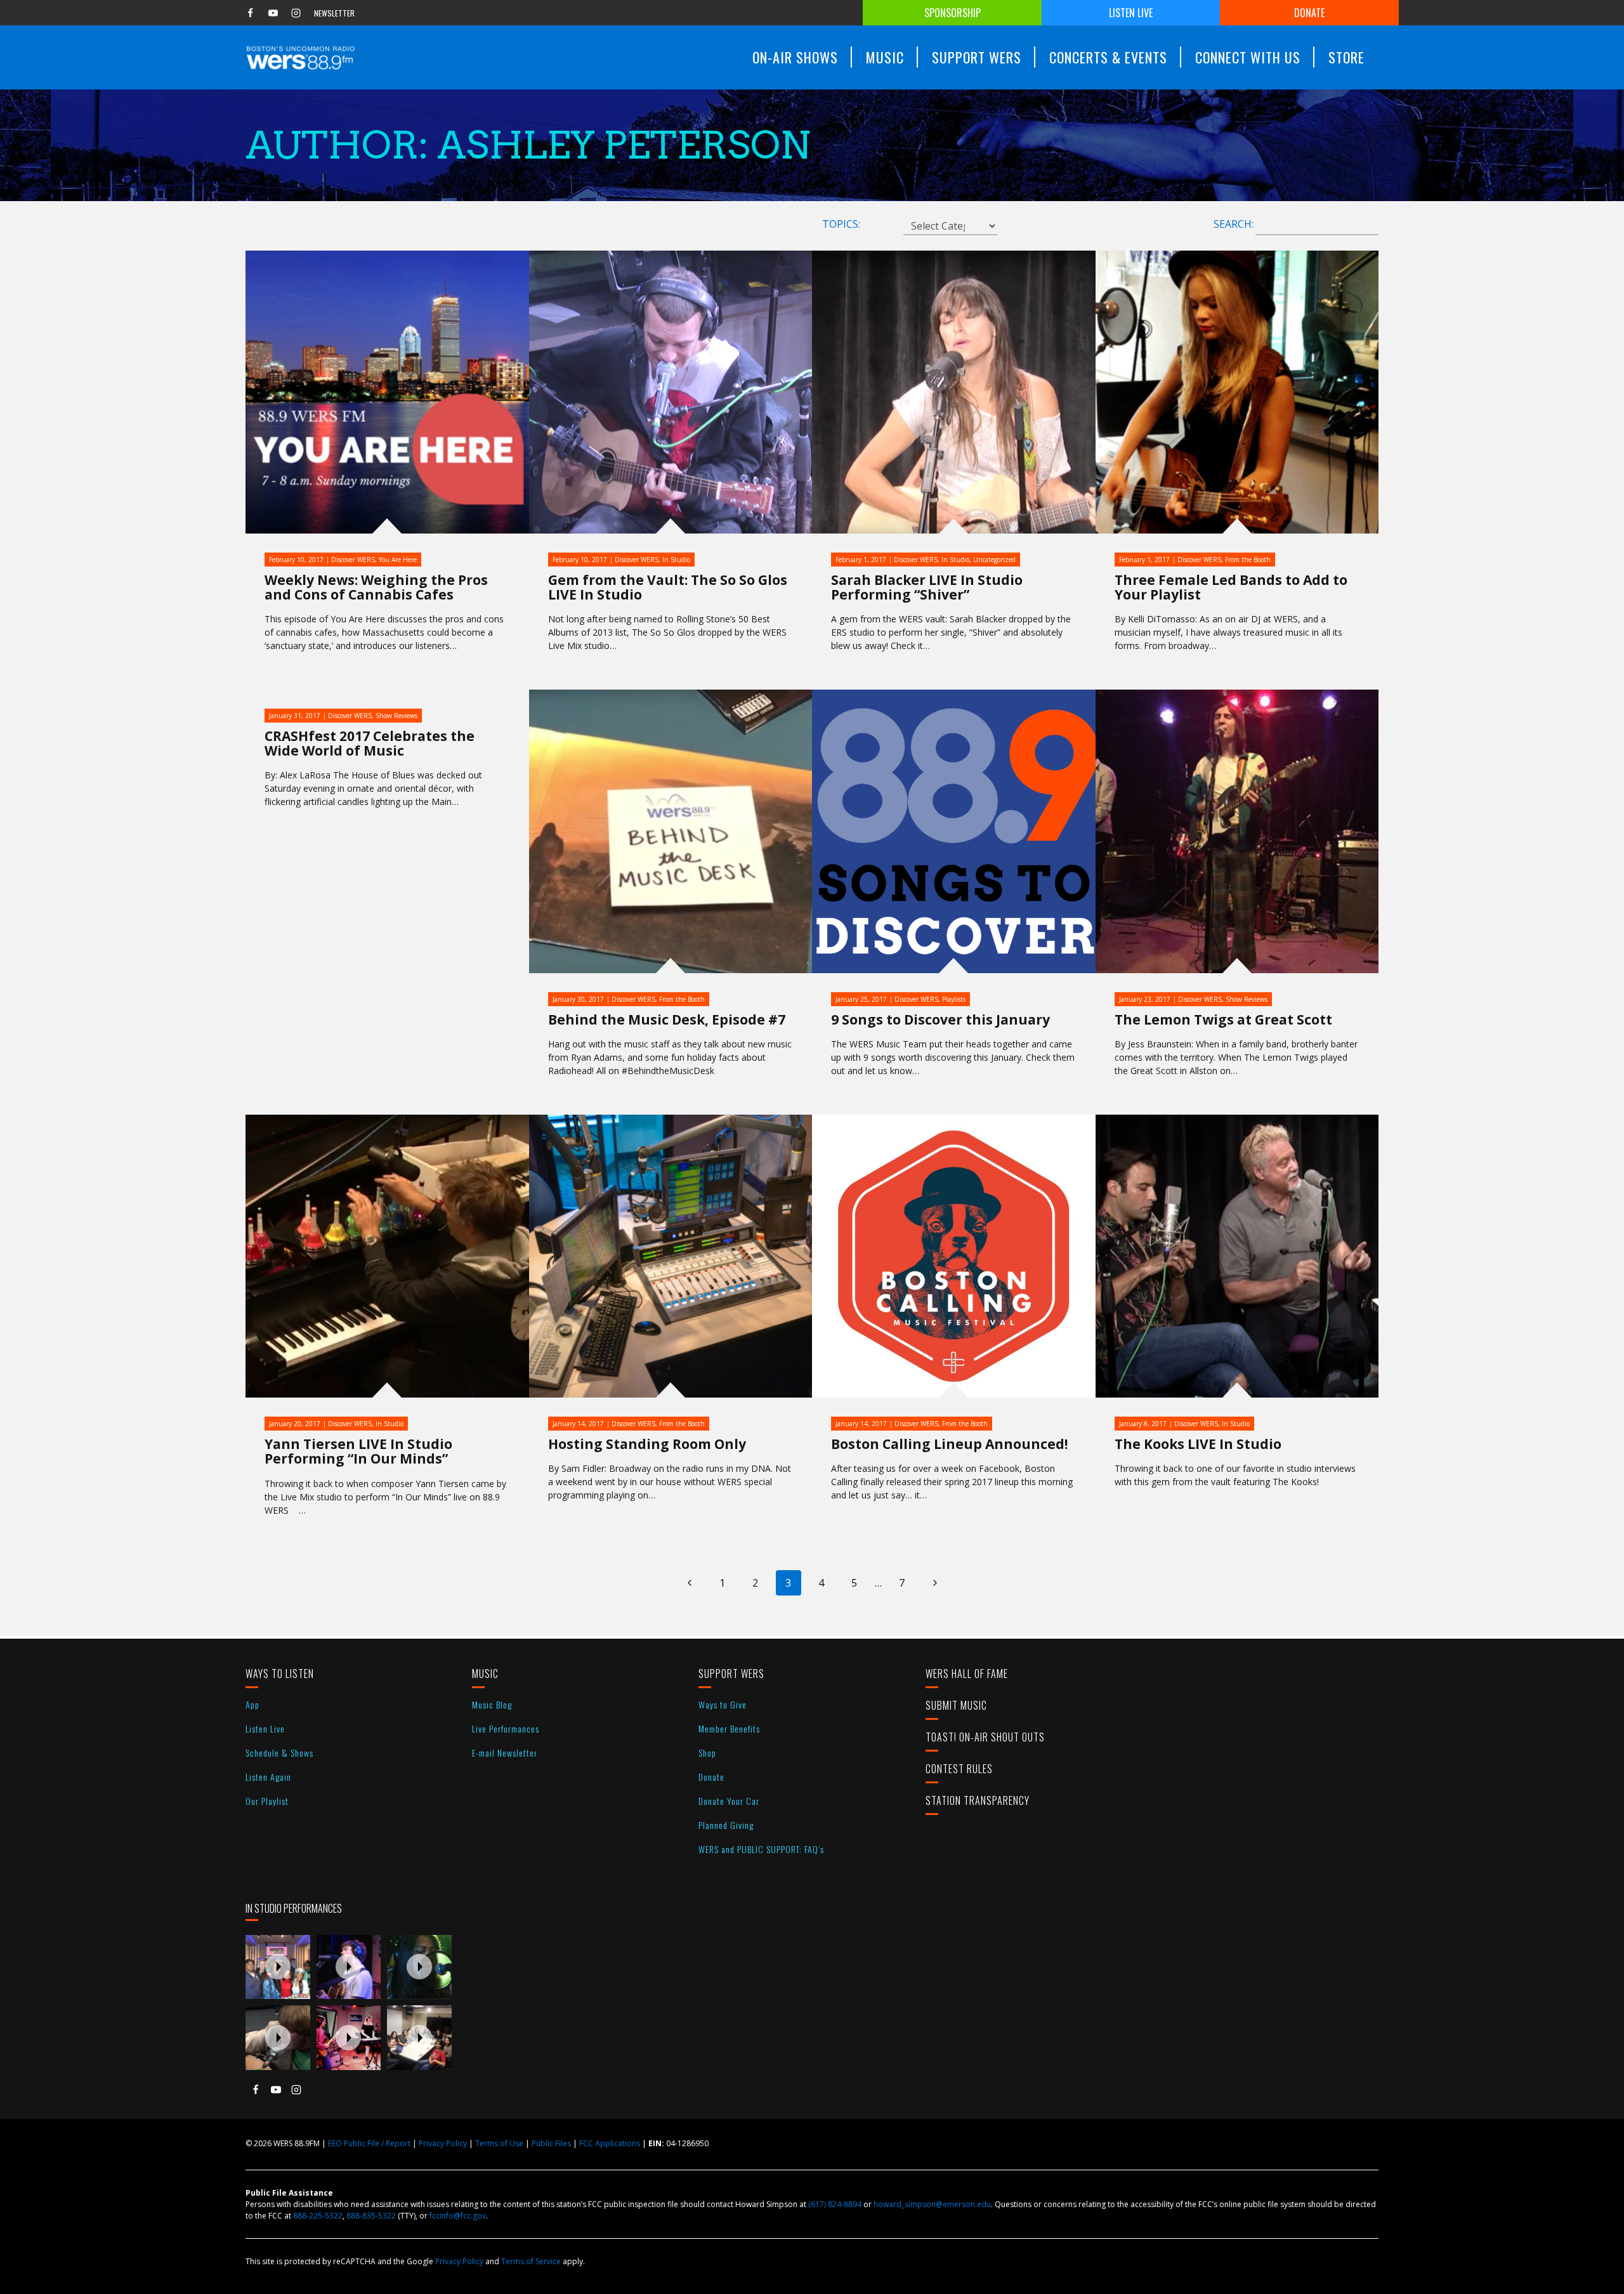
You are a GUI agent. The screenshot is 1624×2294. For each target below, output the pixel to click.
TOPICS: (841, 224)
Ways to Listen (280, 1674)
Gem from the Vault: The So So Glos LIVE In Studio (668, 587)
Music (485, 1674)
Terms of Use (499, 2143)
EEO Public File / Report (369, 2143)
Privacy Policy (443, 2143)
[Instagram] (296, 13)
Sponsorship (953, 13)
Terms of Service (531, 2261)
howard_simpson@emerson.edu (932, 2204)
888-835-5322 (371, 2216)
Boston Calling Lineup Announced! (949, 1444)
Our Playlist (267, 1801)
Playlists (954, 999)
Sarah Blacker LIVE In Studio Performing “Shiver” (927, 587)
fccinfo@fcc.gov (458, 2216)
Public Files (551, 2143)
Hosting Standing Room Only (647, 1444)
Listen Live (1131, 13)
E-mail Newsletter (505, 1753)
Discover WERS (353, 560)
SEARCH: (1234, 224)
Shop (707, 1753)
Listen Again (268, 1777)
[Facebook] (250, 13)
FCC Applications (610, 2143)
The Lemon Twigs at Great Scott (1223, 1019)
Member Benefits (729, 1728)
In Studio (676, 560)
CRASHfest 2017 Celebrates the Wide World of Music (370, 743)
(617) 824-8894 (835, 2204)
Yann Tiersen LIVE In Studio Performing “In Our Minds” (358, 1451)
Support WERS (731, 1674)
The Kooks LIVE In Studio (1198, 1444)
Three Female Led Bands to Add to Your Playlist (1231, 587)
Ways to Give (723, 1704)
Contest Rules (959, 1769)
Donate (1309, 13)
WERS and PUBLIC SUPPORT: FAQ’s (761, 1849)
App (252, 1704)
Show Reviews (396, 716)
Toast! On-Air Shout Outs (985, 1737)
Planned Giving (726, 1825)
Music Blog (492, 1704)
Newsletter (334, 13)
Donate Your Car (729, 1801)
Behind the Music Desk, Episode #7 (667, 1019)
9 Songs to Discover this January (940, 1019)
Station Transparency (978, 1800)
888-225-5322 (318, 2216)
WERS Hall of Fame (967, 1674)
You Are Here (398, 560)
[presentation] (278, 1967)
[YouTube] (273, 13)
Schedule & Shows (279, 1753)
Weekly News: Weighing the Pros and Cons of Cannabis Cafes (376, 587)
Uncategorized (994, 560)
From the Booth (1248, 560)
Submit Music (956, 1705)
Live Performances (506, 1728)
